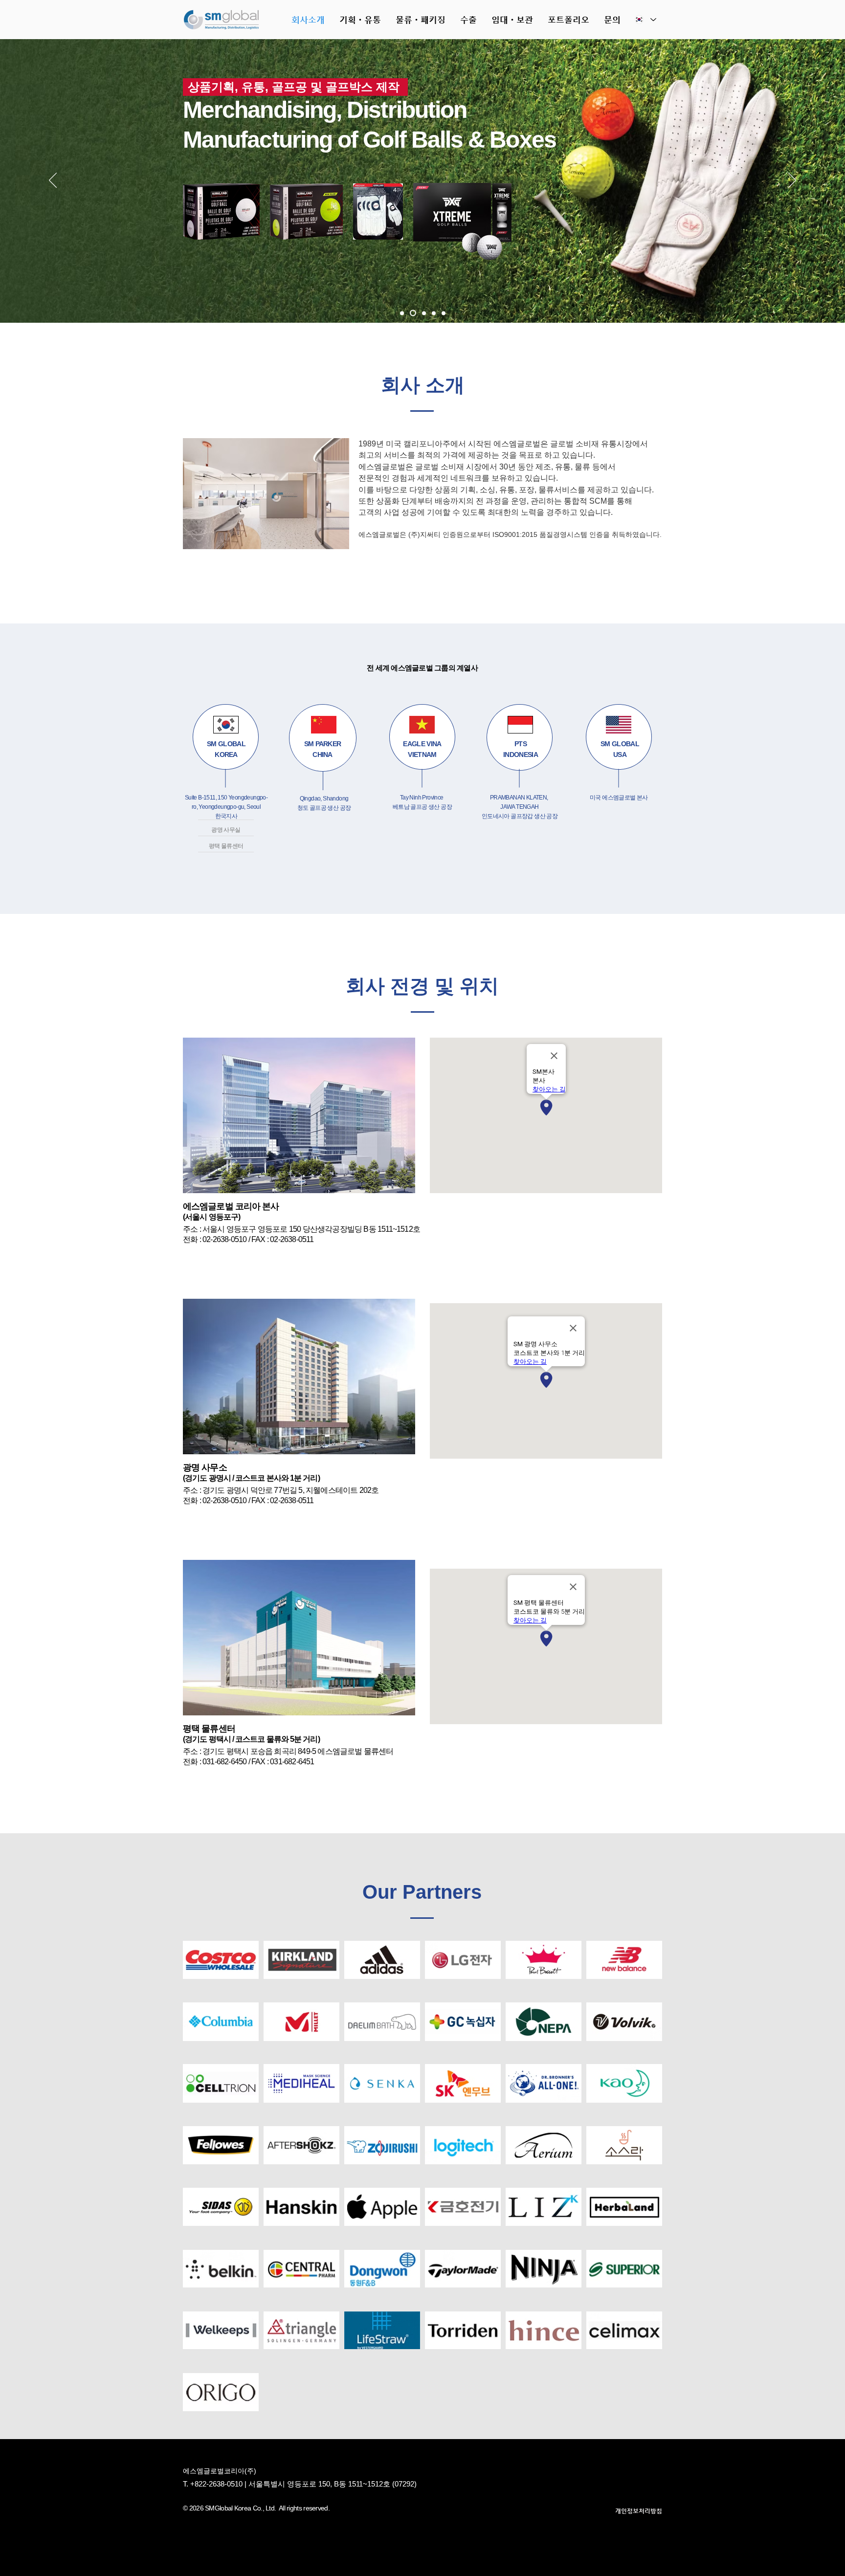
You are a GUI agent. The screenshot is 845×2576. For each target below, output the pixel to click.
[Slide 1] (412, 313)
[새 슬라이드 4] (444, 313)
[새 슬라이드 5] (402, 313)
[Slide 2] (423, 313)
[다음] (792, 181)
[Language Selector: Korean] (645, 20)
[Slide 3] (434, 313)
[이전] (53, 181)
